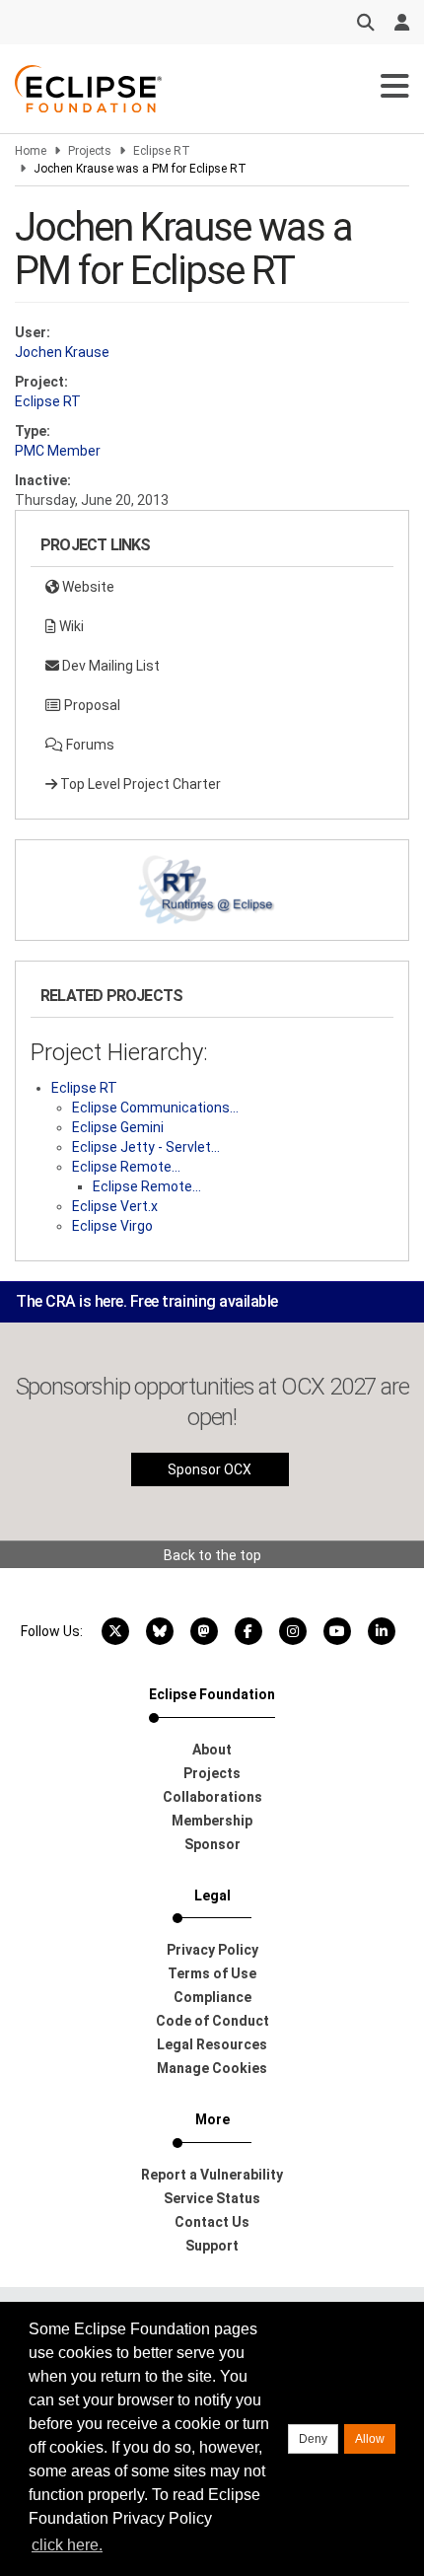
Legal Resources (212, 2044)
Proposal (91, 705)
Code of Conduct (212, 2021)
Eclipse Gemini (118, 1127)
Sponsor (212, 1844)
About (212, 1750)
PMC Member (58, 451)
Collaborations (212, 1797)
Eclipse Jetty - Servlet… (146, 1147)
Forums (89, 745)
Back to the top (212, 1555)
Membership (212, 1821)
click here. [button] (67, 2545)
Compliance (212, 1997)
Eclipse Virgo (112, 1226)
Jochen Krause (62, 352)
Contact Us (212, 2222)
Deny (313, 2439)
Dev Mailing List (109, 666)
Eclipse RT (162, 151)
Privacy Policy (212, 1950)
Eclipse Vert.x (115, 1206)
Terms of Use (212, 1973)
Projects (90, 151)
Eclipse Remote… (126, 1167)
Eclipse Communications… (155, 1108)
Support (212, 2246)
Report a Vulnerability (212, 2175)
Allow (370, 2439)
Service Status (212, 2198)
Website (87, 587)
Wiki (70, 626)
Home (31, 151)
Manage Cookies (212, 2068)
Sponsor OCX (210, 1469)
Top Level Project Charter (139, 784)
